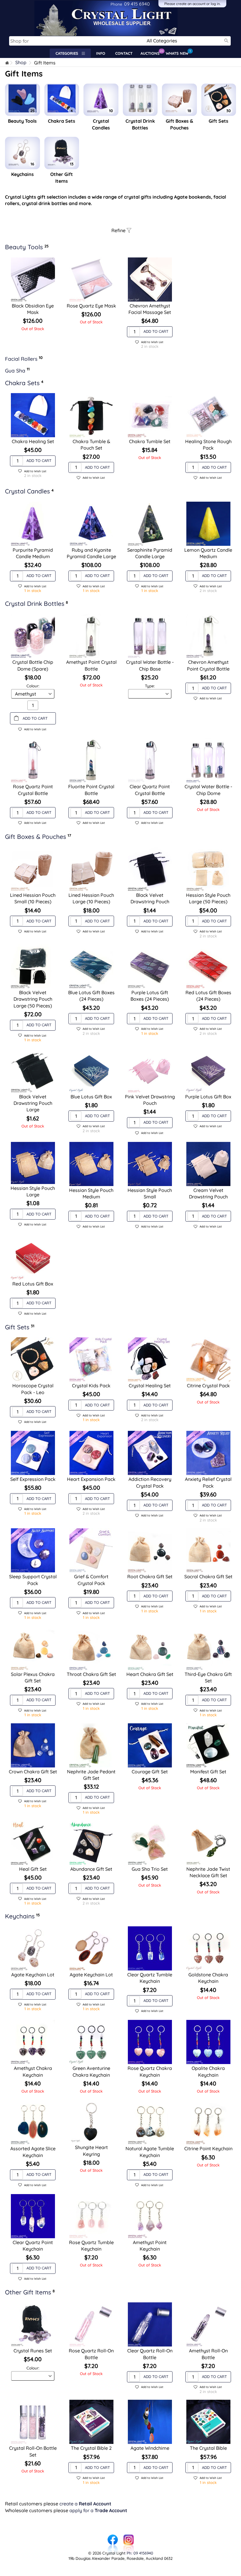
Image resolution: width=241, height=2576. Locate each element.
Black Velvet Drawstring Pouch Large (33, 1103)
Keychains (22, 174)
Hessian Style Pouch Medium (91, 1193)
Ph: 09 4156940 (140, 2553)
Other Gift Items (62, 177)
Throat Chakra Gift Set (91, 1674)
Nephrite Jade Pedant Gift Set (91, 1775)
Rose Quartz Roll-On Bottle (91, 2354)
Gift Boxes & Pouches (179, 124)
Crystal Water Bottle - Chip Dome (208, 790)
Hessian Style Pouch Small (150, 1193)
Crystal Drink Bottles (140, 124)
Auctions (152, 52)
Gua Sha (15, 370)
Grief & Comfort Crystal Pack (91, 1580)
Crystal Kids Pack (91, 1386)
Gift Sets (219, 121)
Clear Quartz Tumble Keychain (150, 1978)
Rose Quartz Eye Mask (91, 306)
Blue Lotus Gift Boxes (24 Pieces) (91, 996)
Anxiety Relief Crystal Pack (208, 1482)
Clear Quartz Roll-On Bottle (150, 2354)
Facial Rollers (21, 359)
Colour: (33, 686)
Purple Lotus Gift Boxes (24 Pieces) (150, 996)
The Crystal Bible (208, 2448)
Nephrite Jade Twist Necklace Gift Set (208, 1872)
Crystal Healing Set (150, 1386)
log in (215, 4)
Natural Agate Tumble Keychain (150, 2152)
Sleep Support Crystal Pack (33, 1580)
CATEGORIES (69, 53)
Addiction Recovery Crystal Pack (150, 1482)
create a (85, 2504)
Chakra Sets (62, 121)
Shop (21, 63)
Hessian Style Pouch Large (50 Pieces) (208, 898)
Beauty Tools (22, 121)
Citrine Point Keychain (208, 2148)
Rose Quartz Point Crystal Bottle (33, 790)
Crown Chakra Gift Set (33, 1772)
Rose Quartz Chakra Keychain (150, 2071)
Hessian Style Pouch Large (33, 1191)
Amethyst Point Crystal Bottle (91, 665)
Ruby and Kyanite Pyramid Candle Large (91, 553)
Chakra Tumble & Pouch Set (91, 445)
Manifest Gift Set (208, 1772)
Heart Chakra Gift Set (150, 1674)
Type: (150, 686)
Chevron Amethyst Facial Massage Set (150, 309)
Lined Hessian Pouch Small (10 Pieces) (33, 898)
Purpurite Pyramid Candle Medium (33, 553)
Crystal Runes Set (33, 2351)
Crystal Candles (101, 124)
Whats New (178, 52)
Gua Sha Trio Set (150, 1869)
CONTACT (124, 53)
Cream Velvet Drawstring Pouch (208, 1193)
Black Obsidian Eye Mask (33, 309)
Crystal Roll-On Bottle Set (33, 2451)
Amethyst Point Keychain (150, 2246)
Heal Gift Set (33, 1869)
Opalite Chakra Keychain (208, 2071)
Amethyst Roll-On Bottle (208, 2354)
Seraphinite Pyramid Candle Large (150, 553)
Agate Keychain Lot (33, 1975)
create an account (191, 4)
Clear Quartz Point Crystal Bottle (150, 790)
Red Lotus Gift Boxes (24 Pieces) (208, 996)
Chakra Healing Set (33, 441)
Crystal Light (14, 3)
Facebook (113, 2537)
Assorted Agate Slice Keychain (33, 2152)
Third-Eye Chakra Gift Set (208, 1677)
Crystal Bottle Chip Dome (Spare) (33, 665)
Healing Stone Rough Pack (208, 445)
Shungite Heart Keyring (91, 2151)
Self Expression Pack (33, 1479)
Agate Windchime (150, 2448)
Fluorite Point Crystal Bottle (91, 790)
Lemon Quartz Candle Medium (208, 553)
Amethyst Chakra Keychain (33, 2071)
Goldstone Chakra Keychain (208, 1978)
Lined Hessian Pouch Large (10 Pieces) (91, 898)
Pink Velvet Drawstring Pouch (150, 1100)
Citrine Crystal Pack (208, 1386)
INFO (101, 53)
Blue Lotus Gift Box (91, 1097)
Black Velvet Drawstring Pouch (150, 898)
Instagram (128, 2537)
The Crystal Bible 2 (91, 2448)
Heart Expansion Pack (91, 1479)
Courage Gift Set (150, 1772)
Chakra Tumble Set (150, 441)
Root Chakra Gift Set (150, 1576)
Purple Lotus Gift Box (208, 1097)
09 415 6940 (130, 4)
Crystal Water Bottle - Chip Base (150, 665)
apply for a (98, 2510)
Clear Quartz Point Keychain (33, 2246)
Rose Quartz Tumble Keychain (91, 2246)
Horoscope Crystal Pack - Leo (33, 1389)
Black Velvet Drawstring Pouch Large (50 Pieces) (33, 999)
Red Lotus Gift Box (33, 1284)
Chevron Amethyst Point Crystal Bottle (208, 665)
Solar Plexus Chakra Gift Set (33, 1677)
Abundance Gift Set (91, 1869)
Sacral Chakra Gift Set (208, 1576)
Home (7, 63)
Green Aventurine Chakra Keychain (91, 2071)
